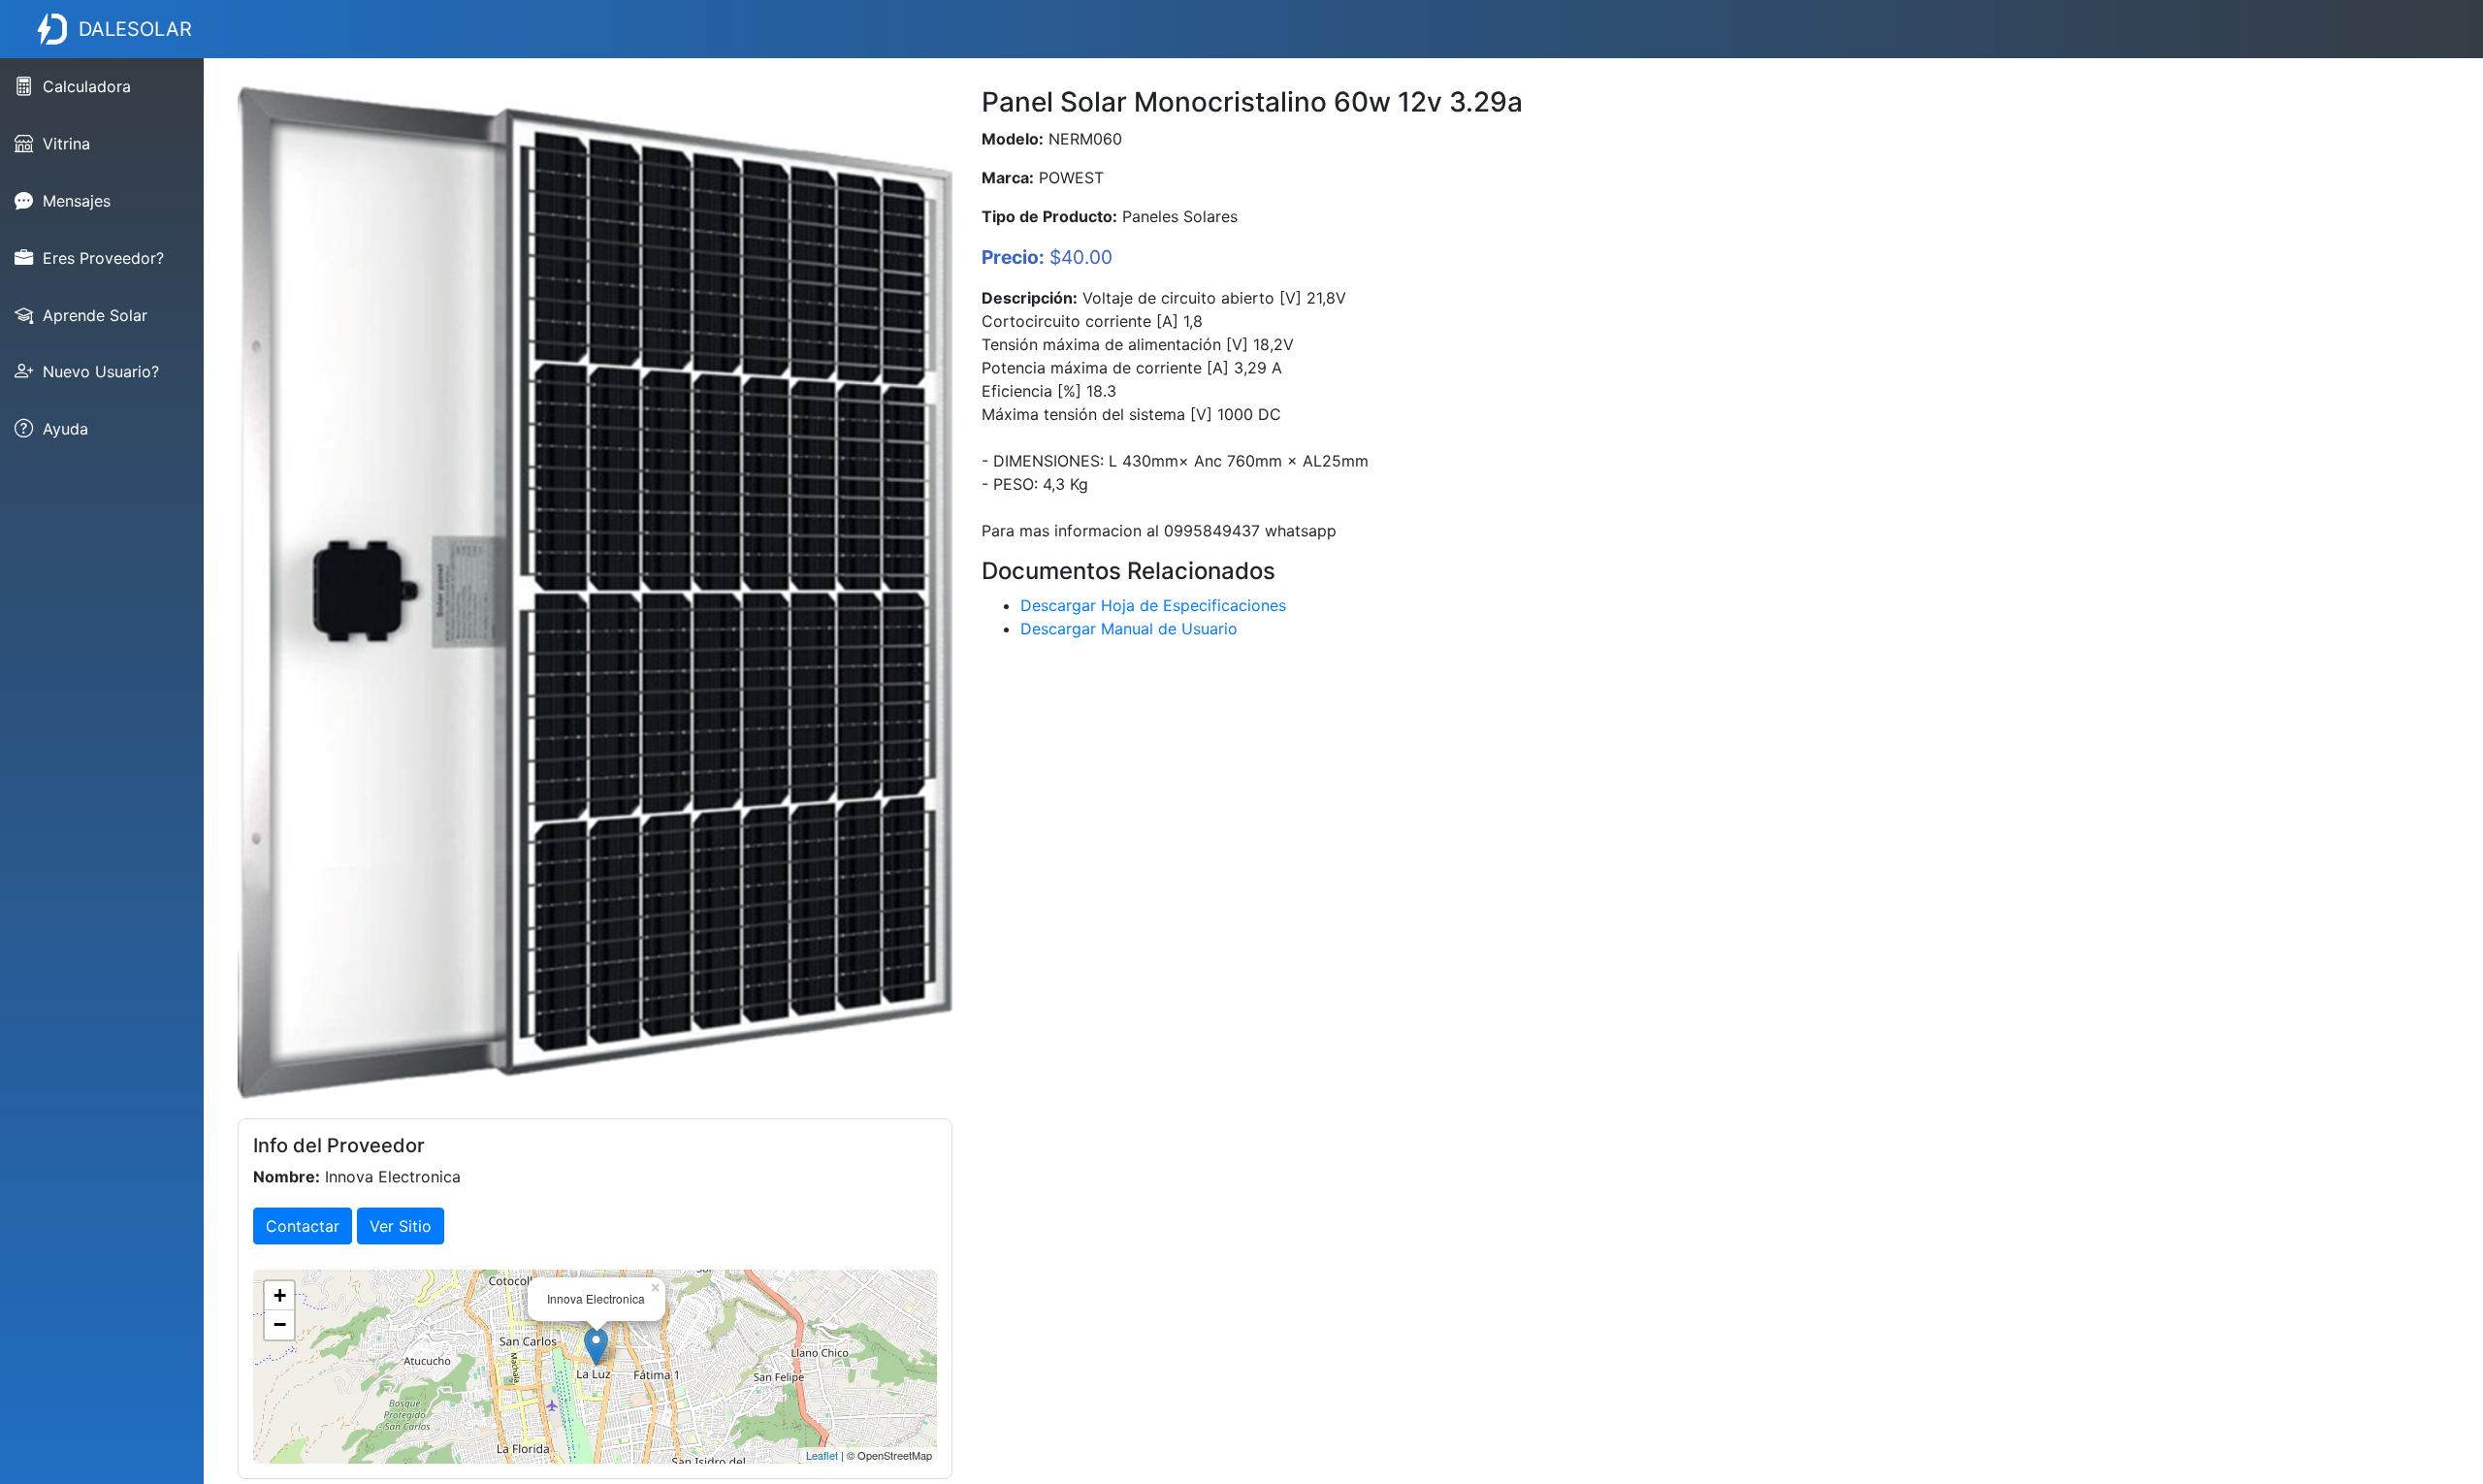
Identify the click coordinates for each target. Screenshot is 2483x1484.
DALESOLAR (135, 29)
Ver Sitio (401, 1226)
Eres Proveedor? (103, 258)
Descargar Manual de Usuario (1129, 629)
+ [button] (280, 1295)
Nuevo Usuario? (101, 371)
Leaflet (822, 1455)
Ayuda (65, 429)
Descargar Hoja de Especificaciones (1153, 605)
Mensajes (77, 201)
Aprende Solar (95, 315)
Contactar (303, 1226)
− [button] (280, 1324)
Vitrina (66, 144)
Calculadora (87, 86)
